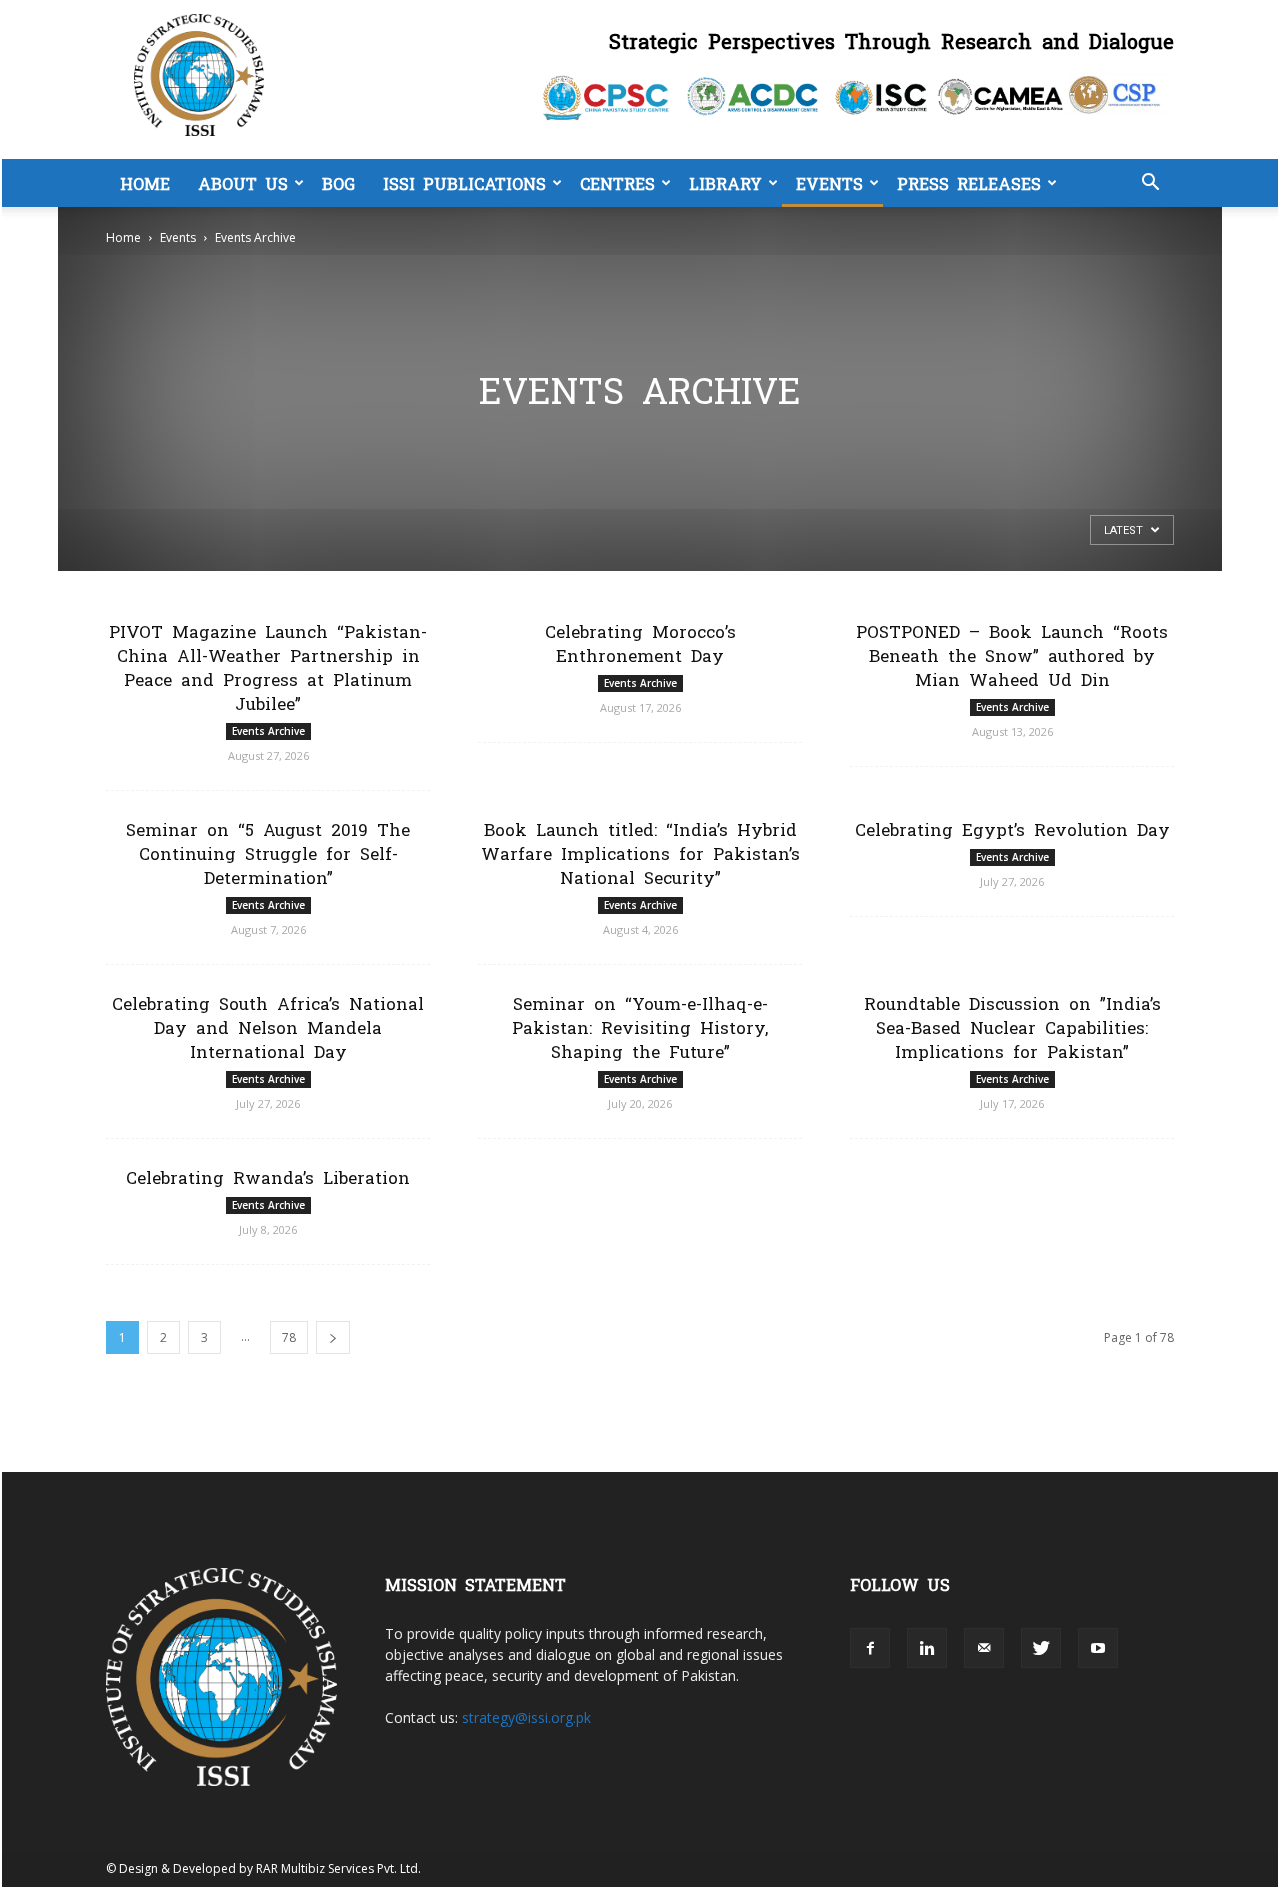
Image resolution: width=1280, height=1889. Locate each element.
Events (829, 183)
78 (289, 1337)
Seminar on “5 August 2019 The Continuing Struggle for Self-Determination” (268, 852)
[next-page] (333, 1337)
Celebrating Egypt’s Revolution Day (1012, 828)
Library (725, 183)
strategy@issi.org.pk (526, 1717)
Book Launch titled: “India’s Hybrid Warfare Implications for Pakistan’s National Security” (640, 852)
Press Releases (969, 183)
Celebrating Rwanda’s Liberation (268, 1176)
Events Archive (268, 731)
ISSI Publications (464, 183)
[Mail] (984, 1648)
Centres (617, 183)
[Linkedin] (927, 1648)
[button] (1150, 184)
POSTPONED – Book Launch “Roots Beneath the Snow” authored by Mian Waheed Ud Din (1012, 654)
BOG (338, 183)
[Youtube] (1098, 1648)
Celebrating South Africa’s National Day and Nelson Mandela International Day (268, 1026)
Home (145, 183)
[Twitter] (1041, 1648)
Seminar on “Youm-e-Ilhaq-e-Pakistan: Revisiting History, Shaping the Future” (640, 1026)
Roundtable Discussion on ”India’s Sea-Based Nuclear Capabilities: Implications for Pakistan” (1012, 1026)
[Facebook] (870, 1648)
